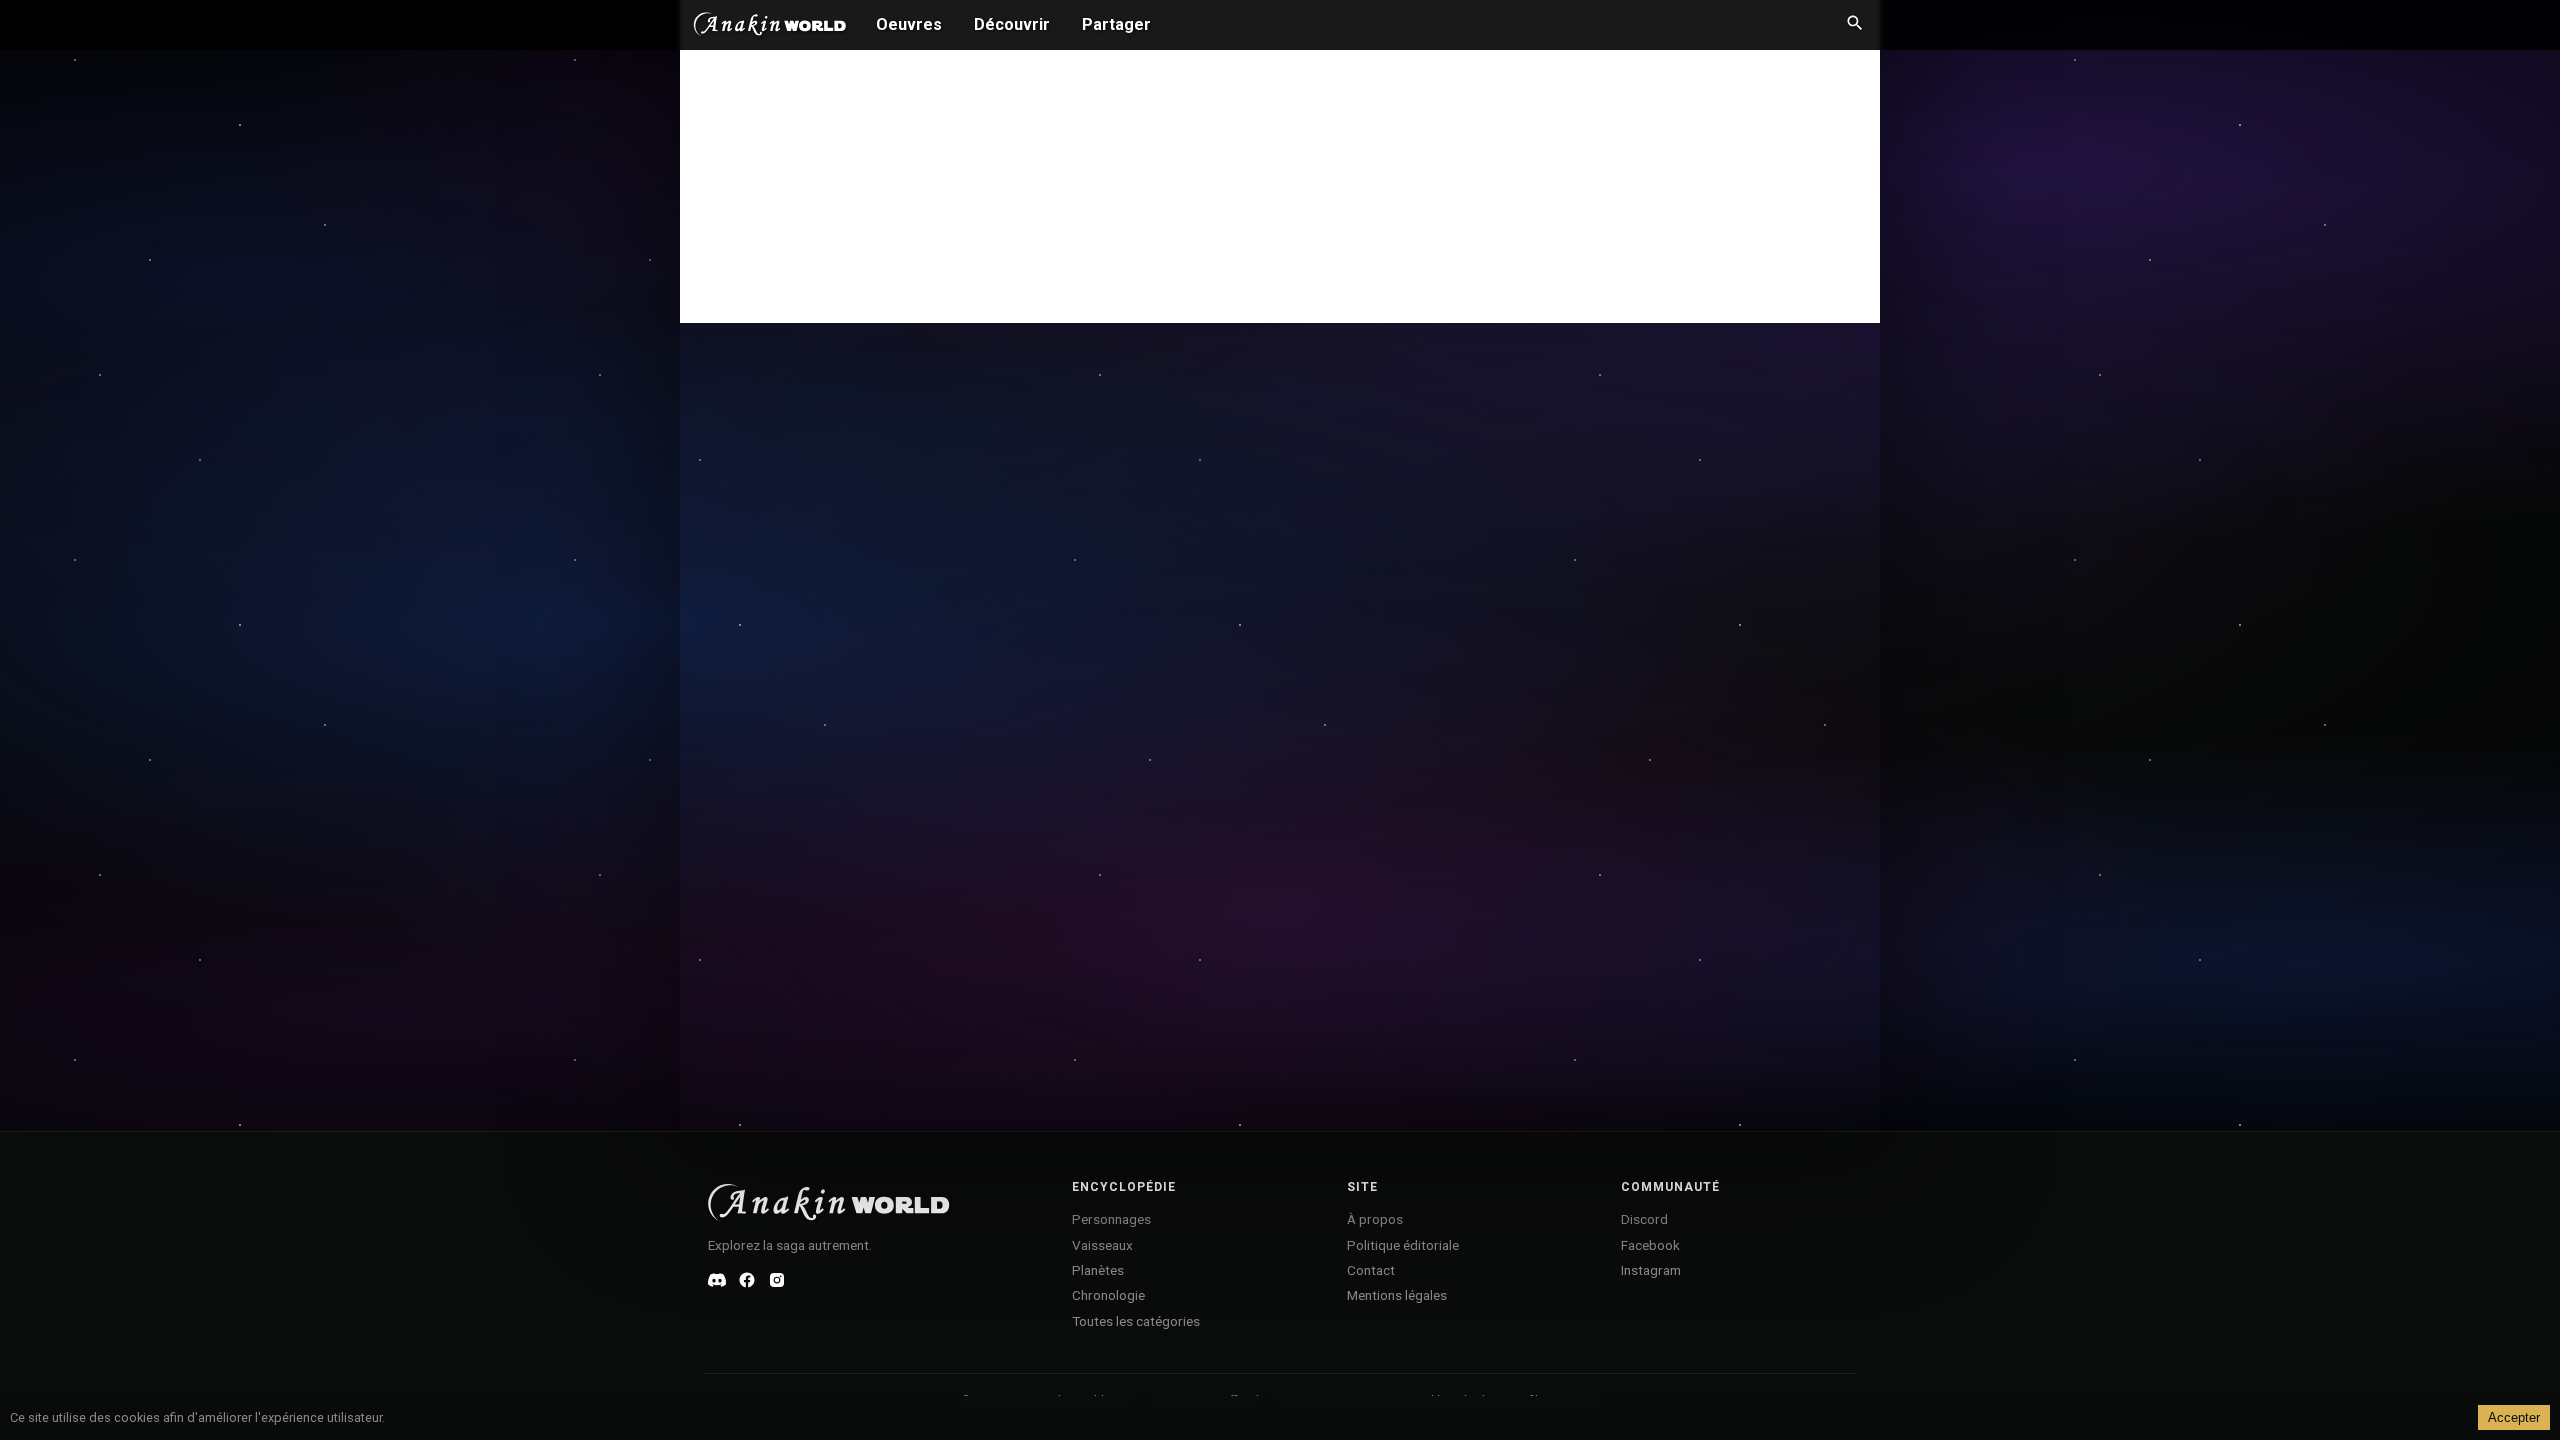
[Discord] (717, 1280)
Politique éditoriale (1403, 1245)
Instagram (1651, 1270)
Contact (1371, 1270)
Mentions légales (1397, 1295)
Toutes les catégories (1136, 1321)
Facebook (1650, 1245)
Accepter (2514, 1417)
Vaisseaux (1102, 1245)
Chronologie (1108, 1295)
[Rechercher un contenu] (1855, 25)
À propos (1375, 1219)
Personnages (1111, 1219)
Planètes (1098, 1270)
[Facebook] (747, 1280)
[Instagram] (777, 1280)
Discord (1644, 1219)
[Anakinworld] (770, 27)
